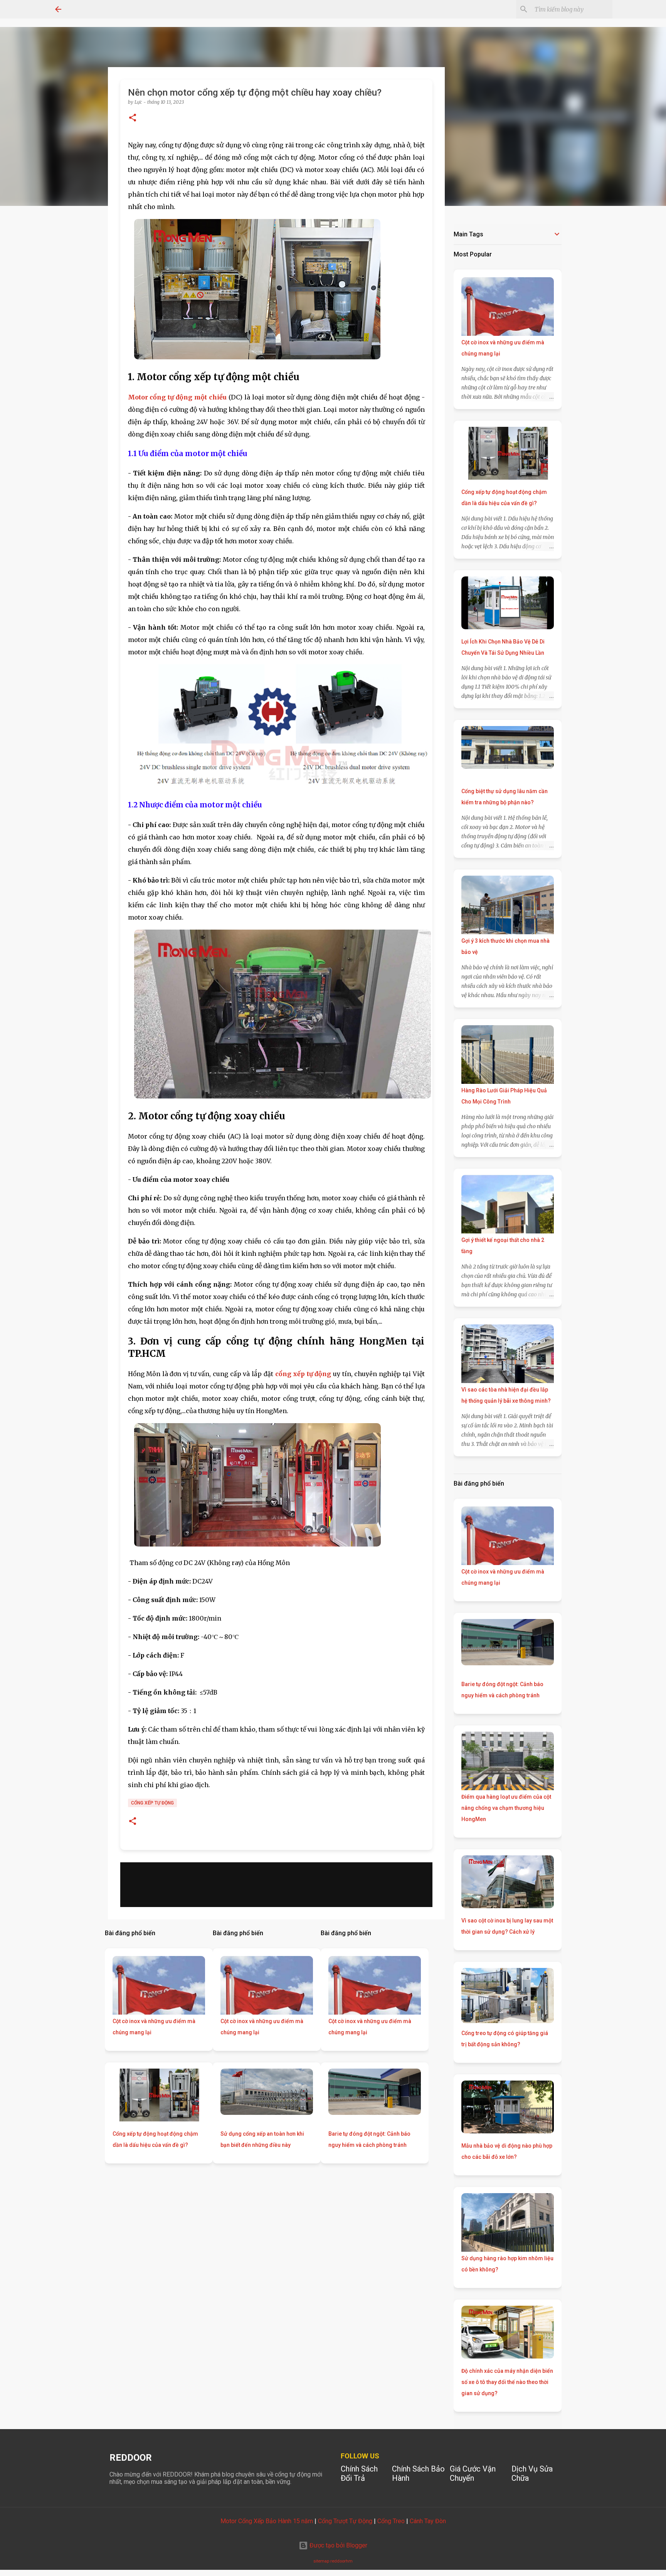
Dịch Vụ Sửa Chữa (532, 2473)
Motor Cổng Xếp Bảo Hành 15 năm (267, 2521)
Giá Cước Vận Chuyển (473, 2473)
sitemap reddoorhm (333, 2561)
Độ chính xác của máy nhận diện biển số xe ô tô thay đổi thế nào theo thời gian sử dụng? (507, 2382)
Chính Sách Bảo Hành (418, 2473)
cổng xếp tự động (152, 1803)
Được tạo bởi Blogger (338, 2545)
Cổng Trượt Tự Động (345, 2521)
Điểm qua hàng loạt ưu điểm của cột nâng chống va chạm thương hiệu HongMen (506, 1808)
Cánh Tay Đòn (428, 2521)
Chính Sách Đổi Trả (359, 2473)
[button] (133, 118)
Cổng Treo (391, 2521)
